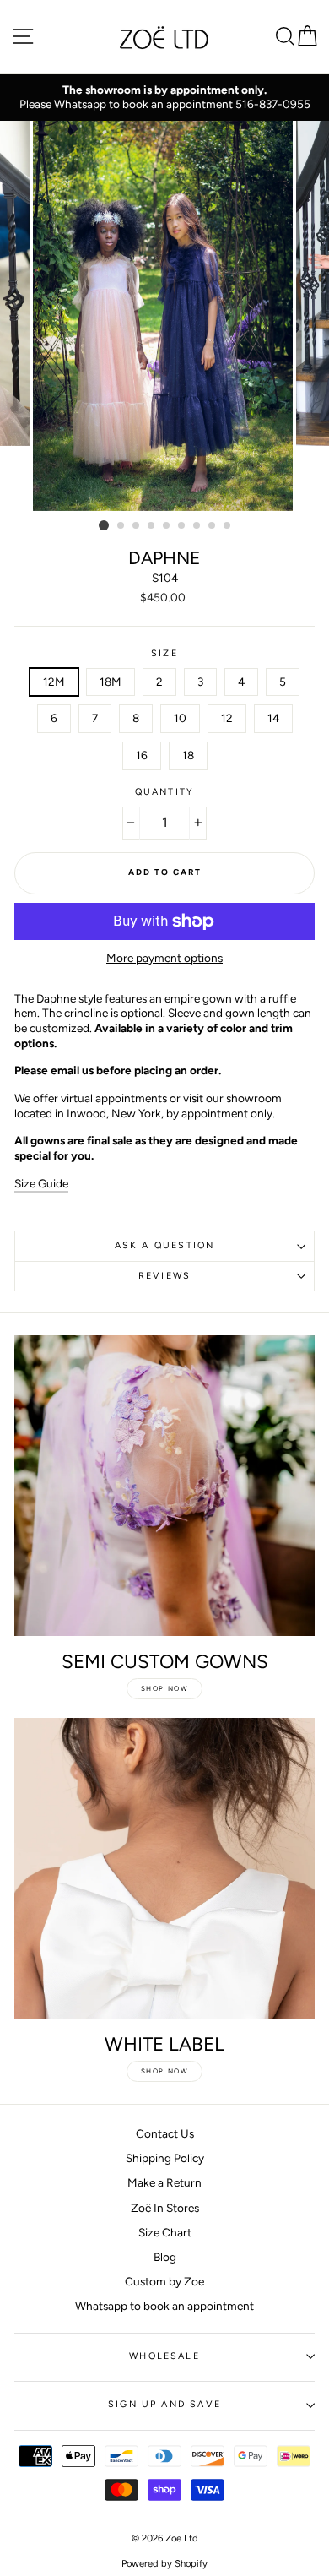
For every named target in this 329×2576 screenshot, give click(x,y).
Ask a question (164, 1245)
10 (180, 718)
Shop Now (165, 1688)
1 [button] (104, 525)
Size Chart (165, 2232)
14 (273, 718)
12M (54, 682)
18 (188, 755)
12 (227, 718)
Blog (165, 2257)
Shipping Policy (165, 2158)
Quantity (164, 792)
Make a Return (164, 2182)
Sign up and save (164, 2404)
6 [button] (182, 526)
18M (111, 682)
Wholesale (164, 2356)
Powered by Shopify (164, 2563)
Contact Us (165, 2133)
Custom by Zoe (164, 2281)
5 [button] (167, 526)
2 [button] (121, 526)
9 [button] (228, 526)
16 (142, 755)
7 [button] (197, 526)
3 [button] (137, 526)
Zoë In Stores (165, 2208)
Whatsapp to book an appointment (164, 2306)
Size (164, 653)
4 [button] (152, 526)
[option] (164, 98)
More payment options (164, 958)
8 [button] (213, 526)
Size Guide (41, 1183)
